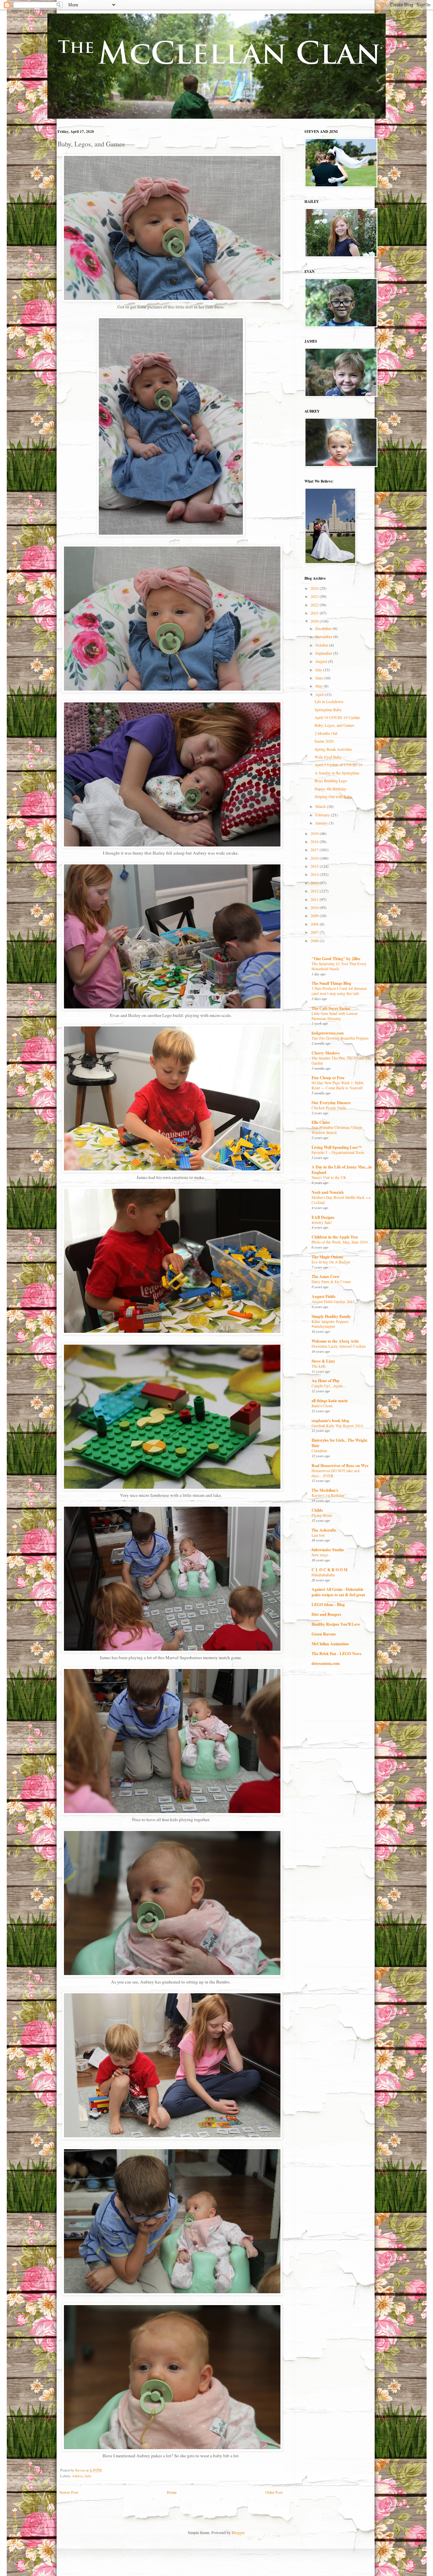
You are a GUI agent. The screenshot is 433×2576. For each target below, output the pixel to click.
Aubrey (77, 2476)
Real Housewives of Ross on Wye (340, 1466)
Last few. (318, 1535)
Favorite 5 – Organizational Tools (338, 1152)
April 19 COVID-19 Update (337, 717)
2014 (315, 874)
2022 (315, 605)
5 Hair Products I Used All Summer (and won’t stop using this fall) (339, 991)
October (322, 645)
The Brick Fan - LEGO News (337, 1654)
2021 (315, 613)
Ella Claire (321, 1122)
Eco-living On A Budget (331, 1262)
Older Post (274, 2492)
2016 (315, 858)
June (320, 678)
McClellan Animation (330, 1644)
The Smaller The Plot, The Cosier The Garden (341, 1061)
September (324, 653)
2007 (315, 932)
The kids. (319, 1366)
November (324, 636)
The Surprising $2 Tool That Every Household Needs (339, 966)
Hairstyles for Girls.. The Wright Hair (339, 1443)
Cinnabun (319, 1451)
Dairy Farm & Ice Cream (331, 1282)
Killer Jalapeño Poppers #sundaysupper (330, 1324)
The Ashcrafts (324, 1530)
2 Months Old (326, 733)
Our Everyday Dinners (331, 1103)
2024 (315, 588)
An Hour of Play (326, 1381)
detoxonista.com (326, 1663)
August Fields (324, 1296)
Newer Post (69, 2492)
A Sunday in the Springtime (337, 773)
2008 (315, 924)
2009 (315, 915)
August (322, 661)
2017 (315, 850)
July (319, 670)
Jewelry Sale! (322, 1222)
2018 (315, 841)
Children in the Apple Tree (335, 1237)
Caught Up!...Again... (329, 1386)
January (322, 823)
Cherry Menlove (326, 1053)
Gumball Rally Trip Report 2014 (337, 1426)
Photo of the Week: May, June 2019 (340, 1242)
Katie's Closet (322, 1406)
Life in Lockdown (329, 701)
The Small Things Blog (331, 983)
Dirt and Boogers (326, 1614)
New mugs (320, 1555)
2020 (315, 621)
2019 (315, 833)
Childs (317, 1510)
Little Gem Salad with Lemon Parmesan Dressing (335, 1016)
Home (172, 2492)
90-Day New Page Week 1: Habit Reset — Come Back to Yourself (337, 1085)
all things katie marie (330, 1401)
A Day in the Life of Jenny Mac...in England (342, 1170)
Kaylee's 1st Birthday (328, 1495)
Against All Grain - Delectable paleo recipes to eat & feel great (338, 1592)
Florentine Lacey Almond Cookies (339, 1346)
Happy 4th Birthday (331, 789)
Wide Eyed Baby (328, 757)
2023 (315, 596)
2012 (315, 891)
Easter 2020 (324, 741)
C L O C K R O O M (329, 1570)
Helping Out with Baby (333, 796)
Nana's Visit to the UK (329, 1177)
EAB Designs (323, 1217)
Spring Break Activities (333, 749)
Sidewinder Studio (328, 1550)
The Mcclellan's (325, 1490)
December (324, 628)
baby (88, 2476)
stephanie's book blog (330, 1421)
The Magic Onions (327, 1257)
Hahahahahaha (323, 1575)
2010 (315, 907)
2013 (315, 883)
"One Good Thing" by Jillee (336, 959)
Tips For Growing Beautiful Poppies (340, 1038)
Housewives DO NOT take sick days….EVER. (336, 1473)
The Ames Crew (326, 1277)
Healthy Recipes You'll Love (336, 1624)
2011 (315, 899)
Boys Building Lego (331, 781)
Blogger (238, 2532)
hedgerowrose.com (328, 1033)
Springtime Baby (328, 710)
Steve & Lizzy (323, 1361)
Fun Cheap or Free (328, 1078)
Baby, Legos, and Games (335, 725)
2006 (315, 941)
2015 (315, 866)
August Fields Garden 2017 (333, 1302)
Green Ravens (324, 1634)
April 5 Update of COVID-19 (338, 765)
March (321, 806)
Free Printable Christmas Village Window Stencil (337, 1130)
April (320, 694)
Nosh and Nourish (328, 1192)
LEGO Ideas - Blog (328, 1605)
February (323, 815)
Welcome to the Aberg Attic (335, 1341)
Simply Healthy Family (331, 1316)
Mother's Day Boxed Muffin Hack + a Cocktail (341, 1200)
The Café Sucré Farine (331, 1008)
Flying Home (322, 1515)
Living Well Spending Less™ (337, 1147)
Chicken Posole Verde (329, 1108)
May (320, 686)
